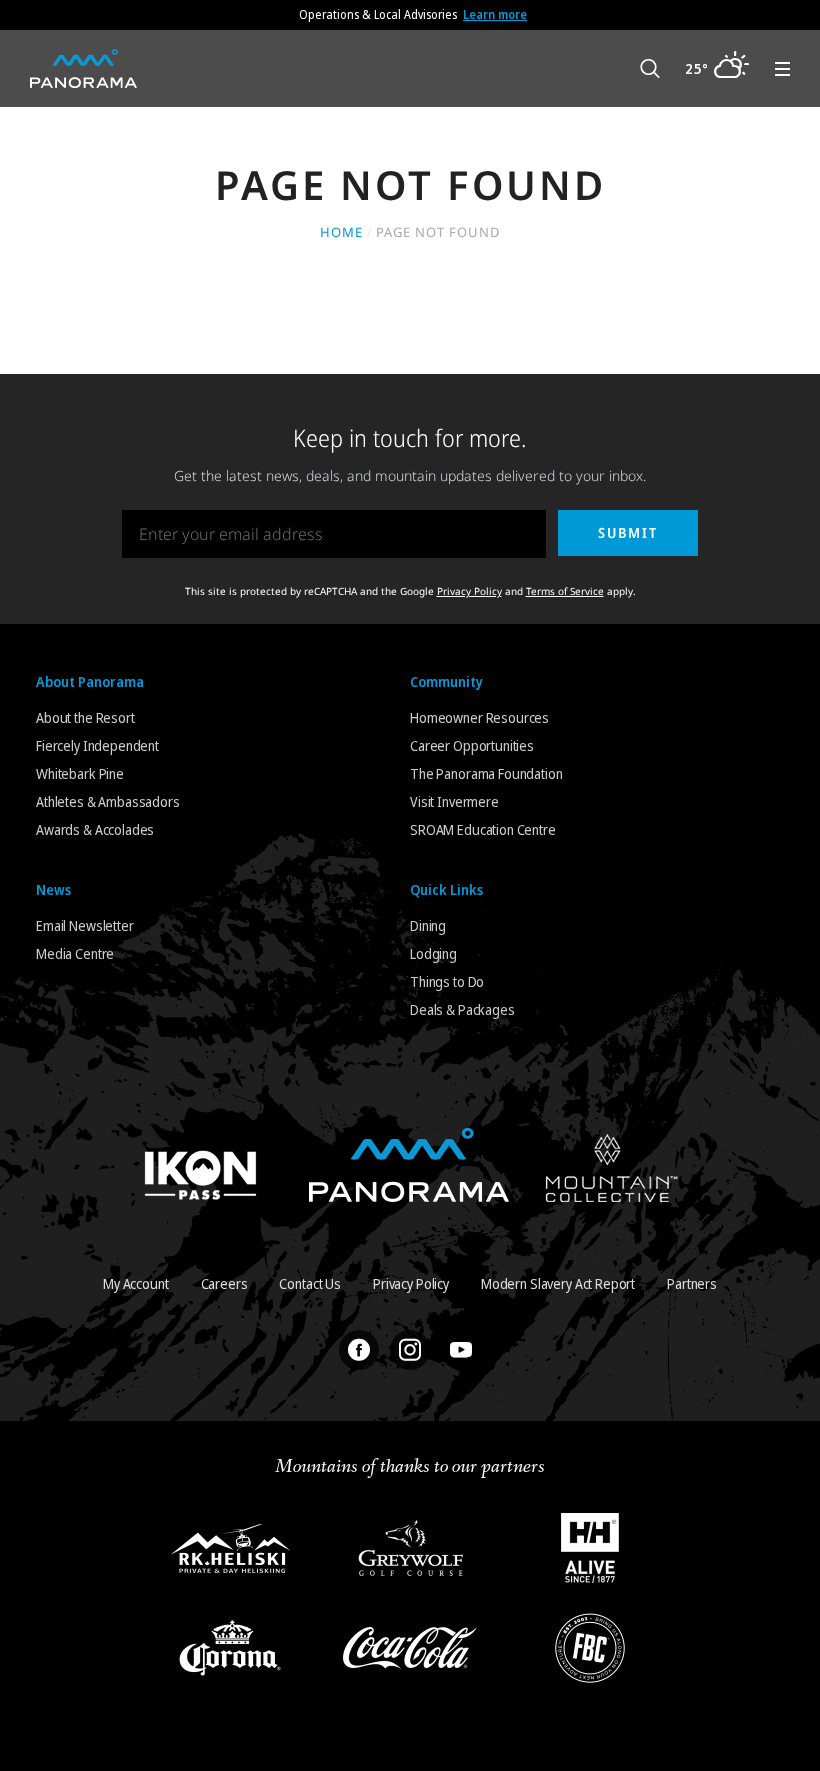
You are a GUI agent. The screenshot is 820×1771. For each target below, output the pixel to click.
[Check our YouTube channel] (461, 1350)
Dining (428, 925)
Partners (692, 1283)
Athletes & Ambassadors (108, 801)
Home (341, 232)
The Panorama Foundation (486, 773)
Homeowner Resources (479, 717)
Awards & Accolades (95, 829)
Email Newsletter (85, 925)
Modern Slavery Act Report (558, 1283)
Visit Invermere (454, 801)
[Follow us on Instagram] (410, 1350)
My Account (136, 1283)
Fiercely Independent (97, 745)
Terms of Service (565, 591)
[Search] (650, 69)
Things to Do (447, 981)
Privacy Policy (469, 591)
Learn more (495, 14)
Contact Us (310, 1283)
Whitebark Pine (80, 773)
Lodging (433, 953)
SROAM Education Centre (483, 829)
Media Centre (75, 953)
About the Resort (85, 717)
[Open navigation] (782, 69)
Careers (224, 1283)
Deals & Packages (462, 1009)
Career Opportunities (472, 745)
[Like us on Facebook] (359, 1350)
